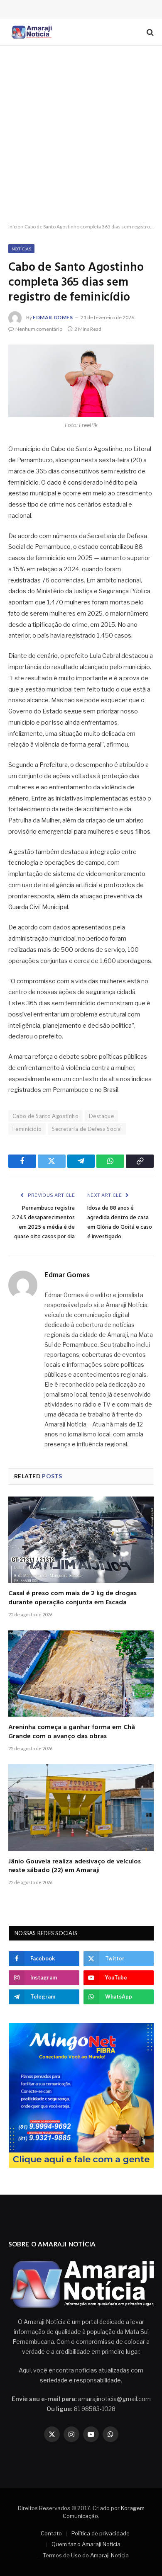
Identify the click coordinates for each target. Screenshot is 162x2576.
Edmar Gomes (53, 317)
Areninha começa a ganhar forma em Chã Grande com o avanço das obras (72, 1732)
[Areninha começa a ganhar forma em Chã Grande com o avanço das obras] (81, 1674)
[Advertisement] (81, 135)
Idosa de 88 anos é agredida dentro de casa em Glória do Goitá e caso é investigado (120, 1223)
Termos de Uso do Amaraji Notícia (86, 2555)
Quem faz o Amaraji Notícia (86, 2544)
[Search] (149, 32)
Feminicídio (27, 1129)
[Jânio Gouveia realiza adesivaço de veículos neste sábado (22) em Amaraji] (81, 1807)
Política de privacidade (101, 2533)
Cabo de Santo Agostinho (45, 1116)
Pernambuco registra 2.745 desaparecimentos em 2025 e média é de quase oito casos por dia (43, 1223)
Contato (51, 2533)
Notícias (21, 249)
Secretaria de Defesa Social (87, 1129)
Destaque (101, 1116)
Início (14, 227)
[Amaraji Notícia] (31, 32)
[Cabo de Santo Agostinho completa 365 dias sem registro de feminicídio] (81, 381)
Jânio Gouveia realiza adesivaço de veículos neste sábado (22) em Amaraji (75, 1866)
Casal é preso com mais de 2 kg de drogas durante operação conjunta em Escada (72, 1598)
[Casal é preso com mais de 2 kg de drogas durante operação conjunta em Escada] (81, 1540)
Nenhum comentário (39, 329)
